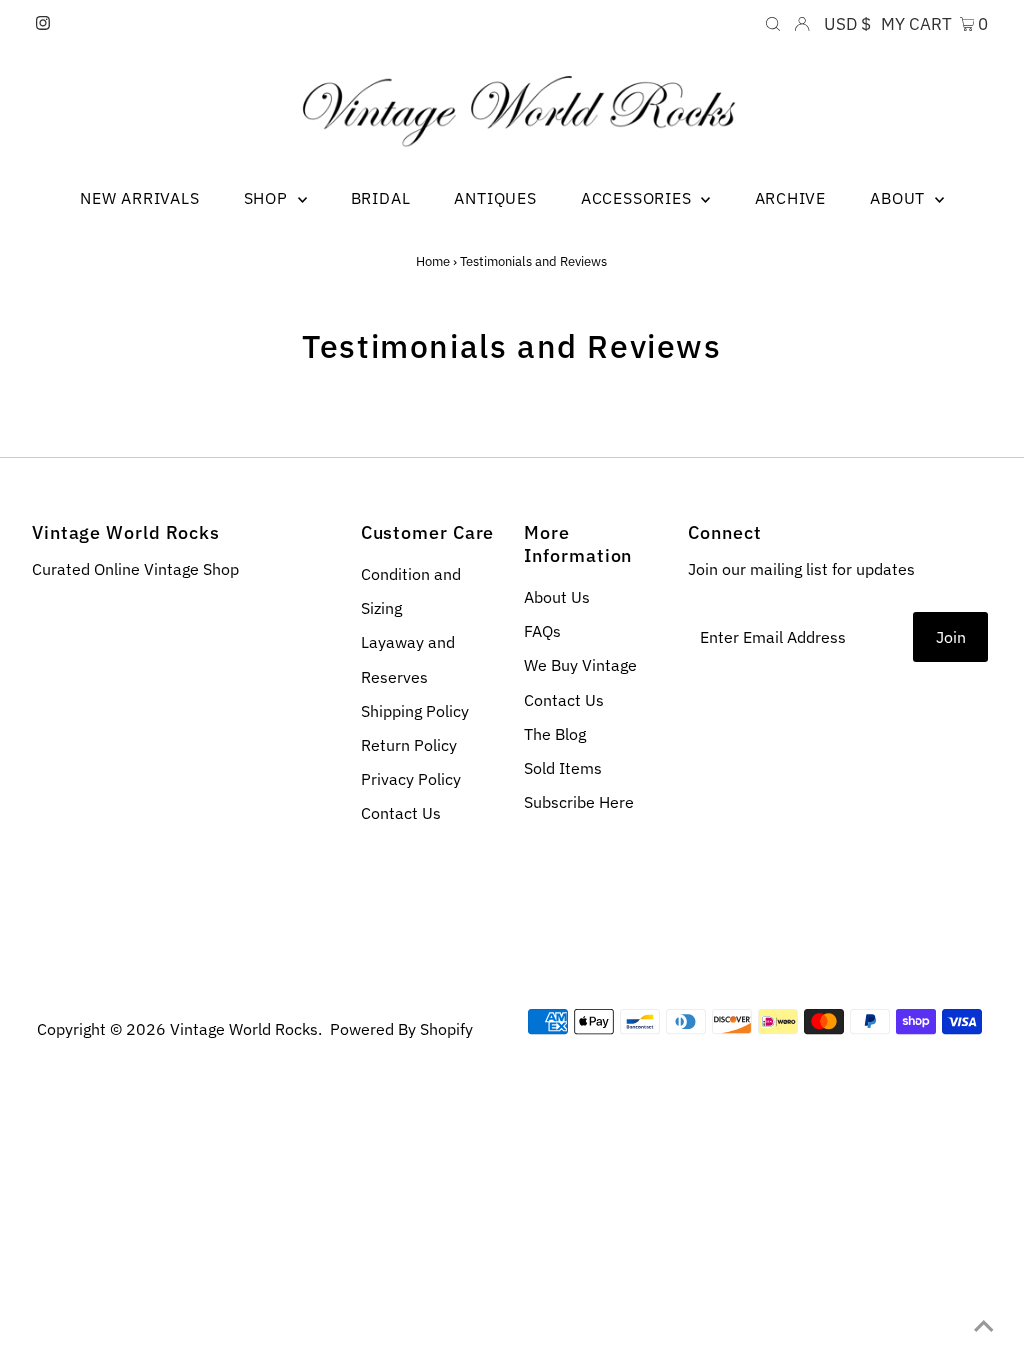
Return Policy (409, 745)
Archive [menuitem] (791, 198)
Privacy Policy (411, 779)
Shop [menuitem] (268, 198)
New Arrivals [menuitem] (140, 198)
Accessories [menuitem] (639, 198)
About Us (557, 597)
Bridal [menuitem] (381, 198)
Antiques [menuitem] (495, 198)
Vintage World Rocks (244, 1029)
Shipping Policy (415, 711)
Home (433, 261)
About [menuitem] (900, 198)
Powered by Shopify (401, 1029)
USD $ (847, 24)
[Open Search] (773, 24)
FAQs (542, 631)
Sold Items (563, 768)
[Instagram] (43, 24)
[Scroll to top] (984, 1326)
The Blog (555, 734)
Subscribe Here (579, 802)
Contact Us (401, 813)
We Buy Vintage (580, 665)
